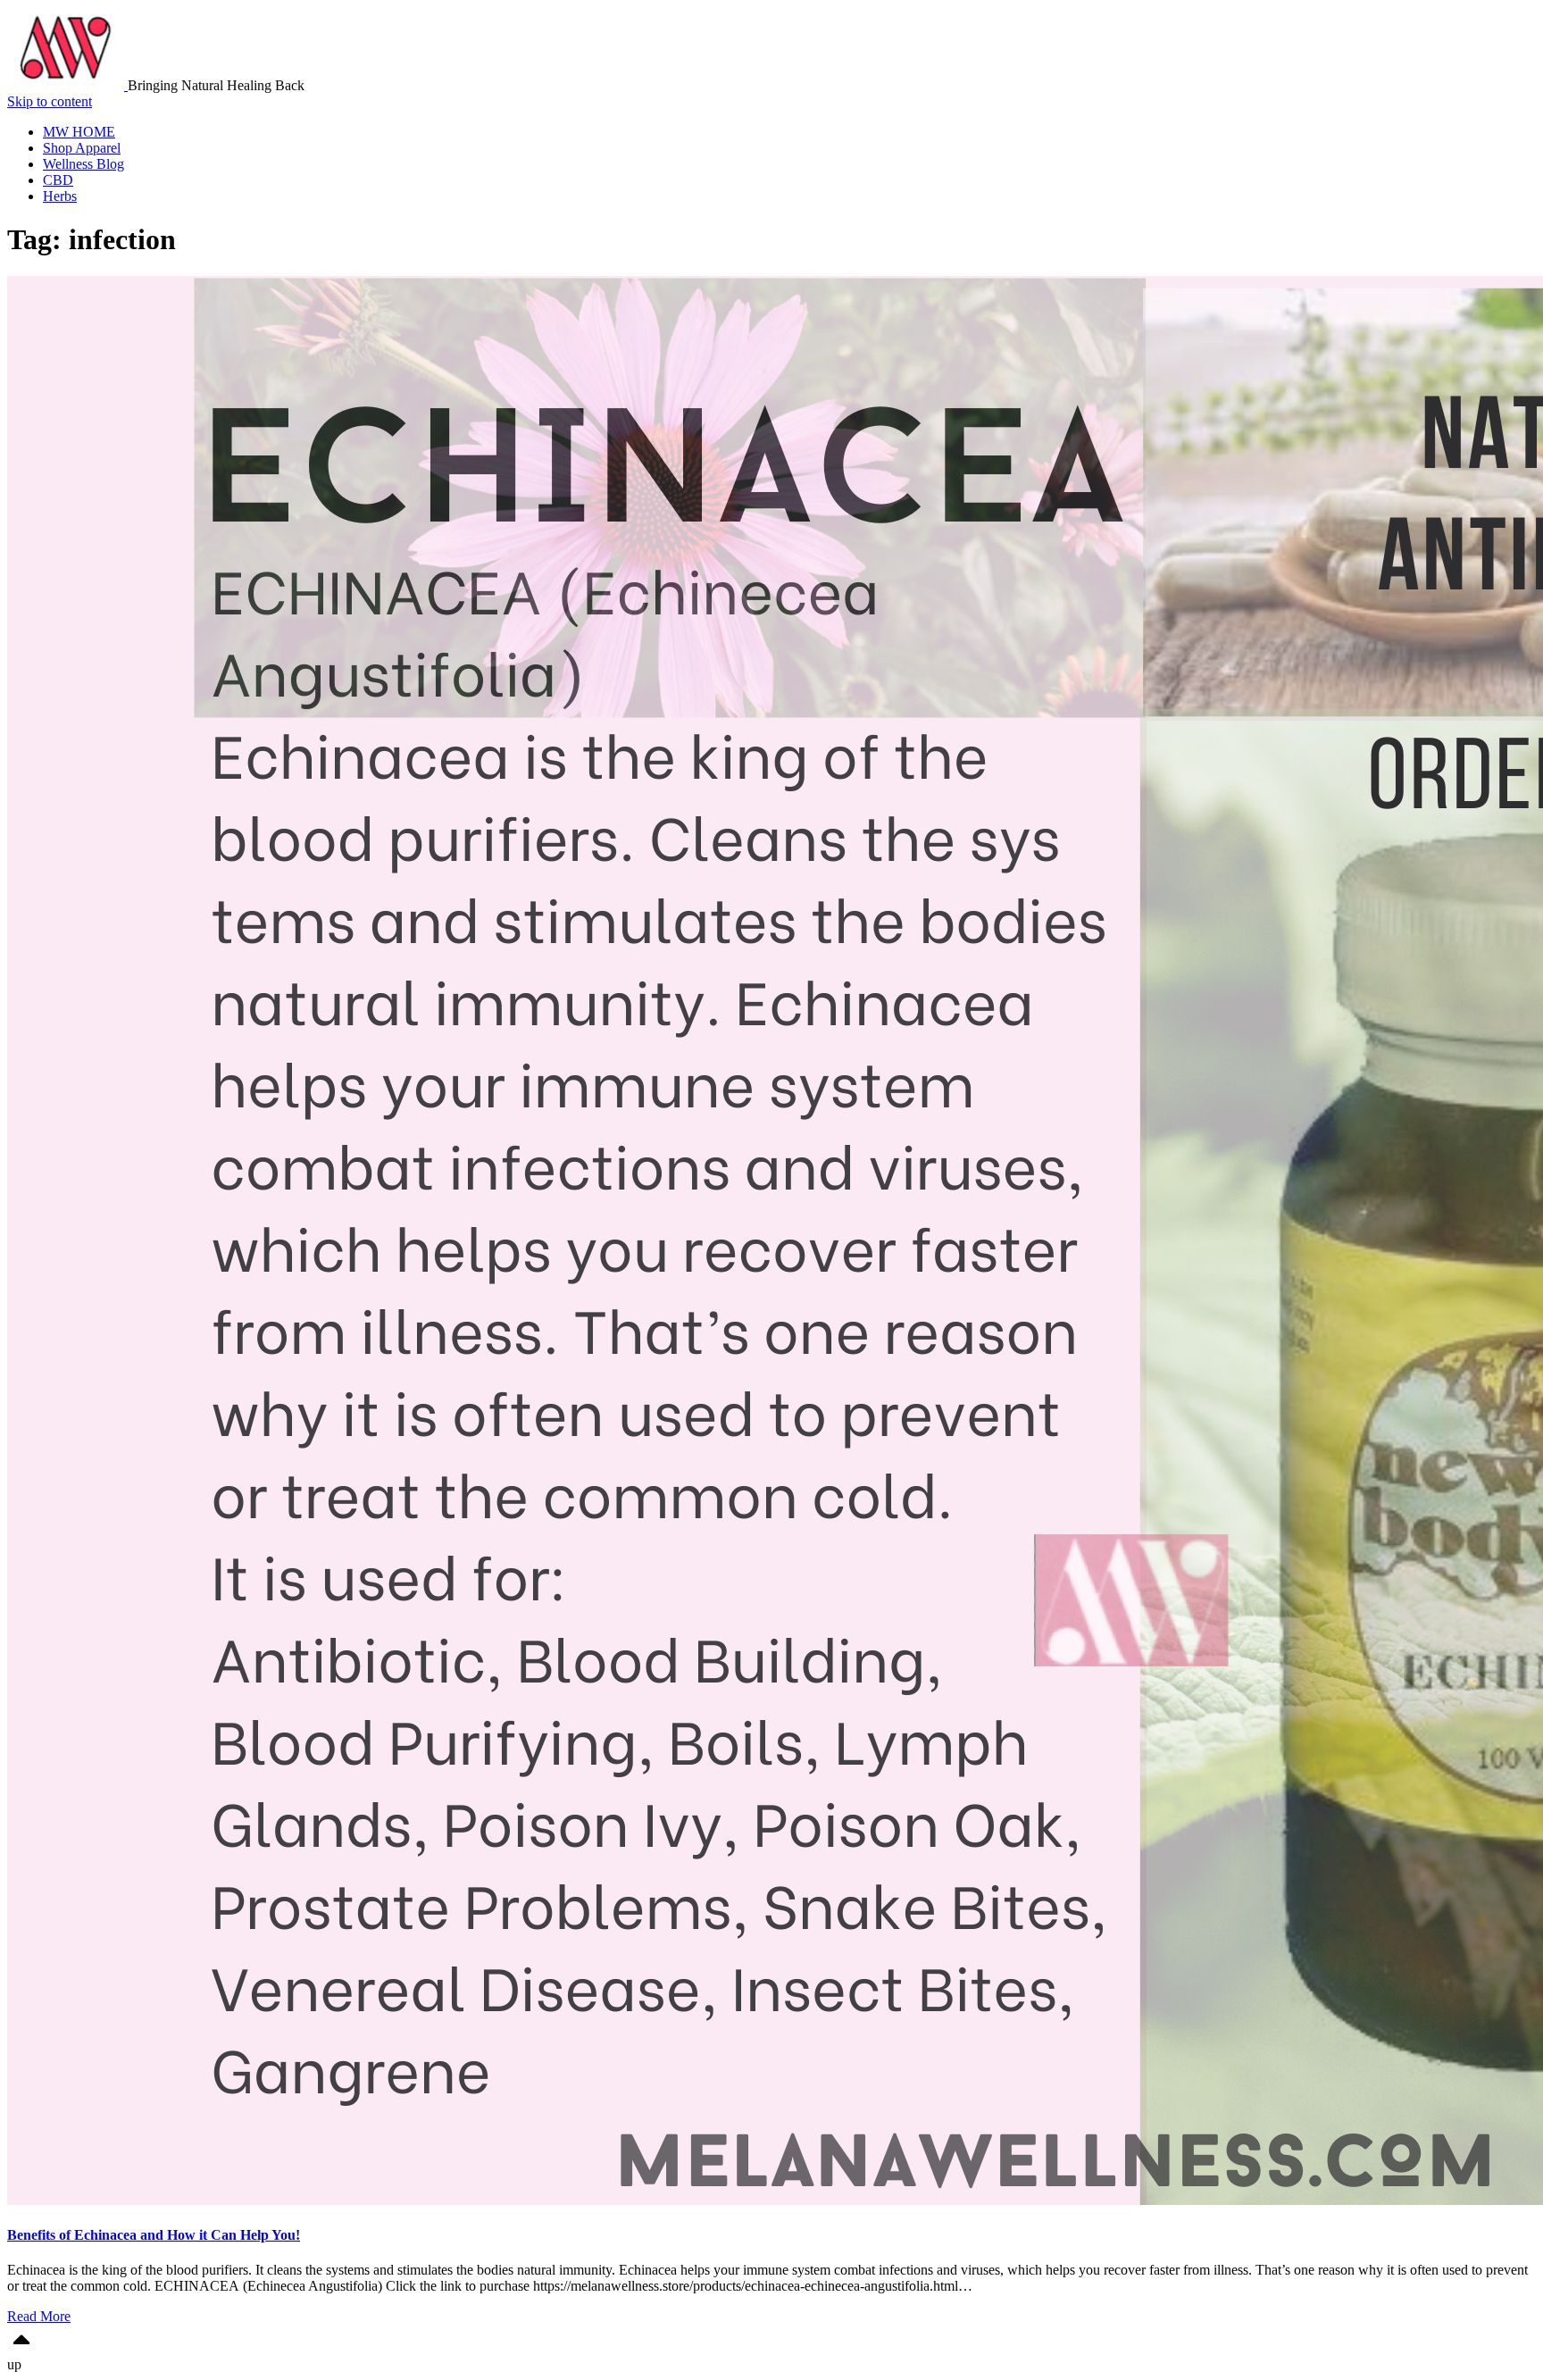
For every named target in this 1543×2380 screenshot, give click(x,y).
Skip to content (50, 101)
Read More (39, 2316)
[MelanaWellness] (67, 85)
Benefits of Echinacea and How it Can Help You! (154, 2235)
